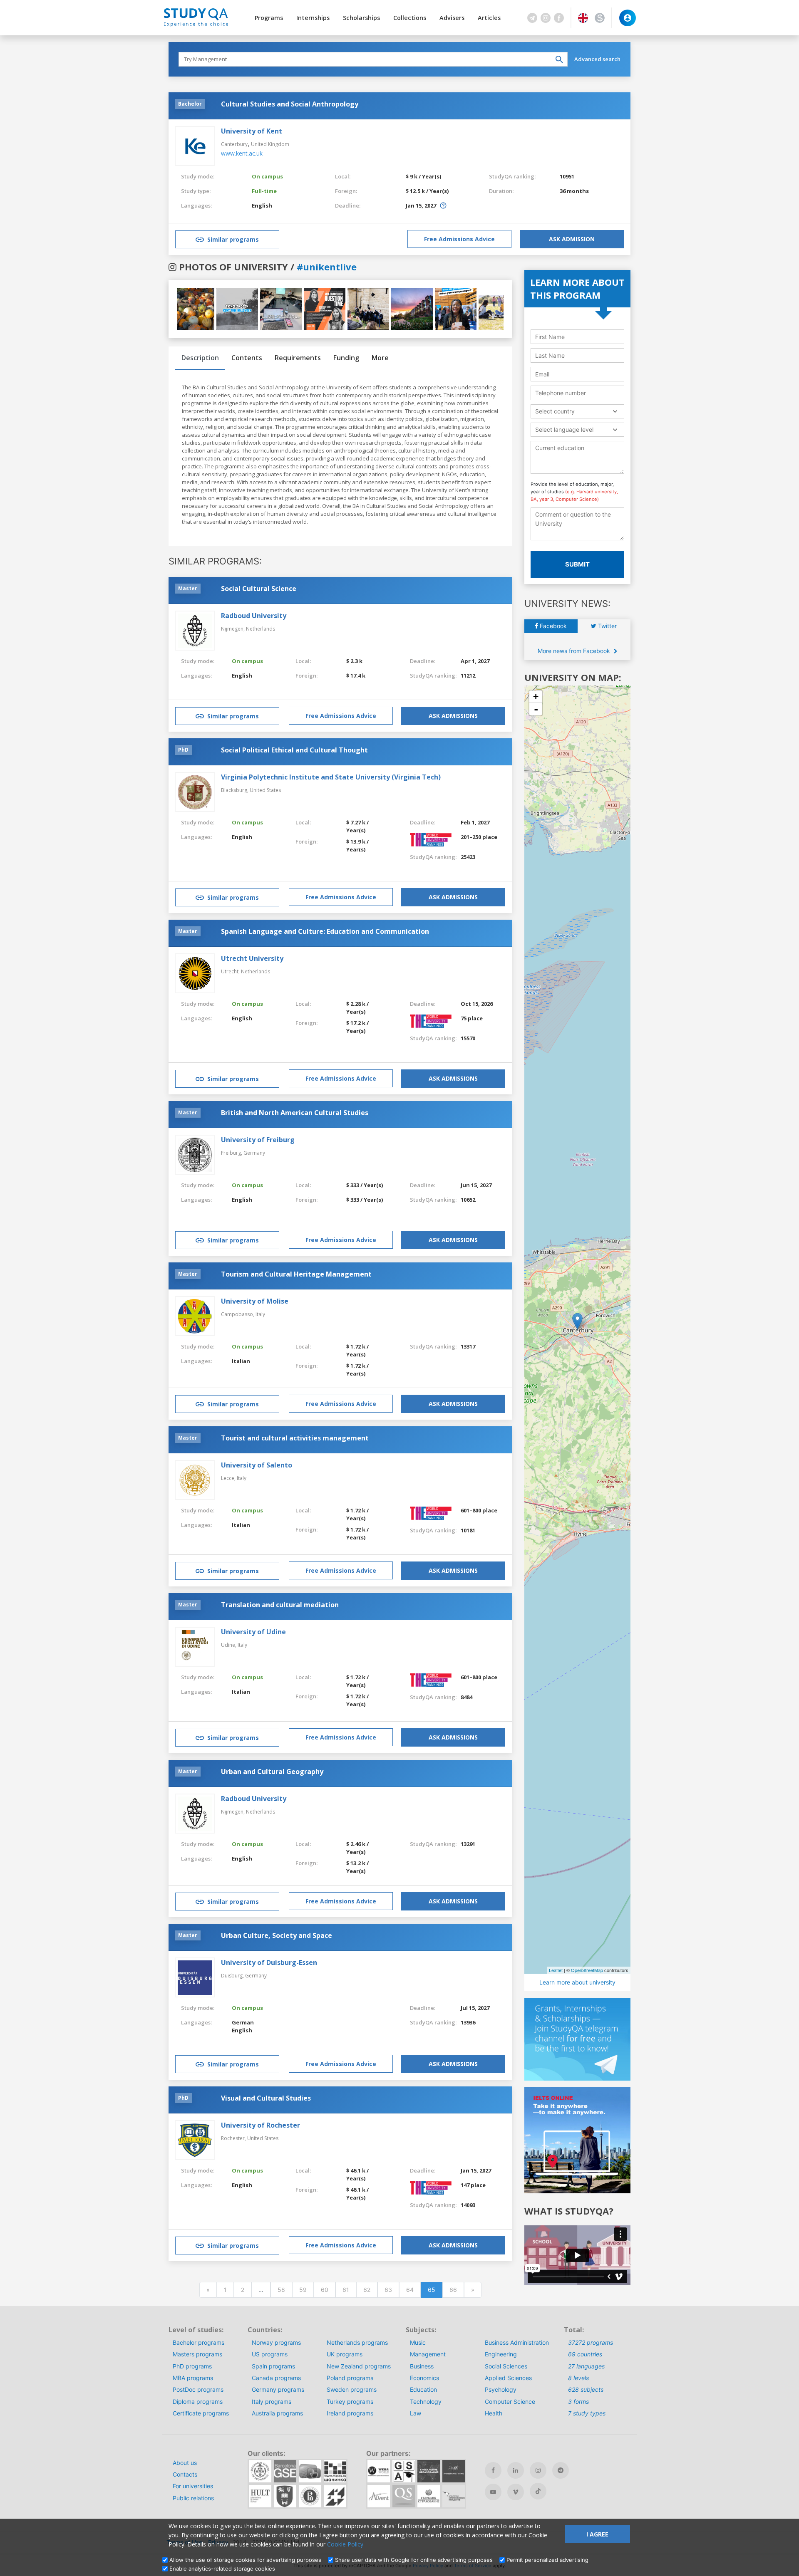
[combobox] (577, 411)
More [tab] (380, 358)
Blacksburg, (235, 790)
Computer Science (510, 2402)
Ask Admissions (453, 716)
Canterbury (234, 144)
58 (281, 2290)
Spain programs (273, 2366)
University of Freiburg (258, 1140)
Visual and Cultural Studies (266, 2098)
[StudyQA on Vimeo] (516, 2492)
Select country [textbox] (555, 411)
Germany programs (278, 2389)
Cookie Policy (345, 2544)
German (243, 2022)
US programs (270, 2354)
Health (494, 2413)
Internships (313, 18)
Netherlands (261, 629)
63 (388, 2290)
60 (325, 2290)
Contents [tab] (247, 358)
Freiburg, (232, 1153)
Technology (426, 2402)
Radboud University (254, 616)
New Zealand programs (359, 2366)
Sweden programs (352, 2389)
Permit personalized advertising (547, 2560)
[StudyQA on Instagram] (538, 2470)
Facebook (552, 626)
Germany (254, 1153)
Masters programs (197, 2354)
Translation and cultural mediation (280, 1605)
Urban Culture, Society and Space (277, 1935)
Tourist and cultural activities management (295, 1438)
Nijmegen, (233, 629)
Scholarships (361, 18)
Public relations (193, 2498)
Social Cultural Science (259, 589)
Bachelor (190, 104)
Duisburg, (233, 1976)
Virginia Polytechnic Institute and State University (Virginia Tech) (331, 777)
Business (422, 2366)
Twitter (607, 626)
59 (303, 2290)
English (262, 205)
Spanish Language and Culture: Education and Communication (325, 931)
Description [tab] (200, 358)
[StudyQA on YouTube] (493, 2492)
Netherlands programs (357, 2342)
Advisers (452, 18)
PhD (183, 750)
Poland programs (350, 2378)
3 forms (578, 2402)
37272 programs (591, 2342)
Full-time (264, 191)
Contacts (185, 2474)
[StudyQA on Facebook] (493, 2470)
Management (428, 2354)
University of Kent (252, 131)
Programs (269, 18)
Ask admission (572, 239)
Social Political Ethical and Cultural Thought (294, 750)
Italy (260, 1314)
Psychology (501, 2389)
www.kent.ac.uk (242, 153)
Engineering (501, 2354)
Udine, (229, 1645)
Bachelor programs (199, 2342)
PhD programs (192, 2366)
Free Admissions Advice (459, 239)
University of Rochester (261, 2125)
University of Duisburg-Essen (269, 1962)
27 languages (586, 2366)
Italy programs (272, 2402)
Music (418, 2342)
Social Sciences (506, 2366)
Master (188, 588)
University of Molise (255, 1301)
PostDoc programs (198, 2389)
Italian (241, 1361)
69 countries (585, 2354)
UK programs (345, 2354)
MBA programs (193, 2378)
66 (453, 2290)
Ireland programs (350, 2413)
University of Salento (257, 1465)
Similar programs (233, 239)
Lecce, (229, 1478)
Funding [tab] (346, 358)
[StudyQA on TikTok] (538, 2491)
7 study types (587, 2413)
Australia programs (277, 2413)
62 (367, 2290)
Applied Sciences (508, 2378)
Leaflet (556, 1970)
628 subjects (586, 2389)
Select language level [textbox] (564, 429)
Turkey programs (350, 2402)
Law (416, 2413)
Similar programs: (215, 561)
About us (185, 2463)
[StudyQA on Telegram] (561, 2470)
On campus (267, 176)
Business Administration (517, 2342)
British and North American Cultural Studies (295, 1113)
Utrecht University (252, 958)
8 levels (578, 2378)
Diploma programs (198, 2402)
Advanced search (597, 59)
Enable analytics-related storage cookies (222, 2569)
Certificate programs (201, 2413)
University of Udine (253, 1632)
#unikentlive (327, 267)
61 (346, 2290)
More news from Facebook (575, 651)
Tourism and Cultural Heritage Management (296, 1274)
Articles (489, 18)
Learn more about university (577, 1982)
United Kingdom (270, 144)
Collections (410, 18)
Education (423, 2389)
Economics (424, 2378)
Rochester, (234, 2138)
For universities (193, 2486)
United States (265, 790)
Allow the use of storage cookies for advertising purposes (245, 2560)
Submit (577, 564)
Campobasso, (238, 1314)
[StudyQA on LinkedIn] (516, 2470)
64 (410, 2290)
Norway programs (276, 2342)
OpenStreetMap (587, 1970)
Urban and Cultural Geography (272, 1772)
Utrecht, (231, 971)
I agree (597, 2534)
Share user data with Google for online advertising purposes (414, 2560)
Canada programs (276, 2378)
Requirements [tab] (298, 358)
